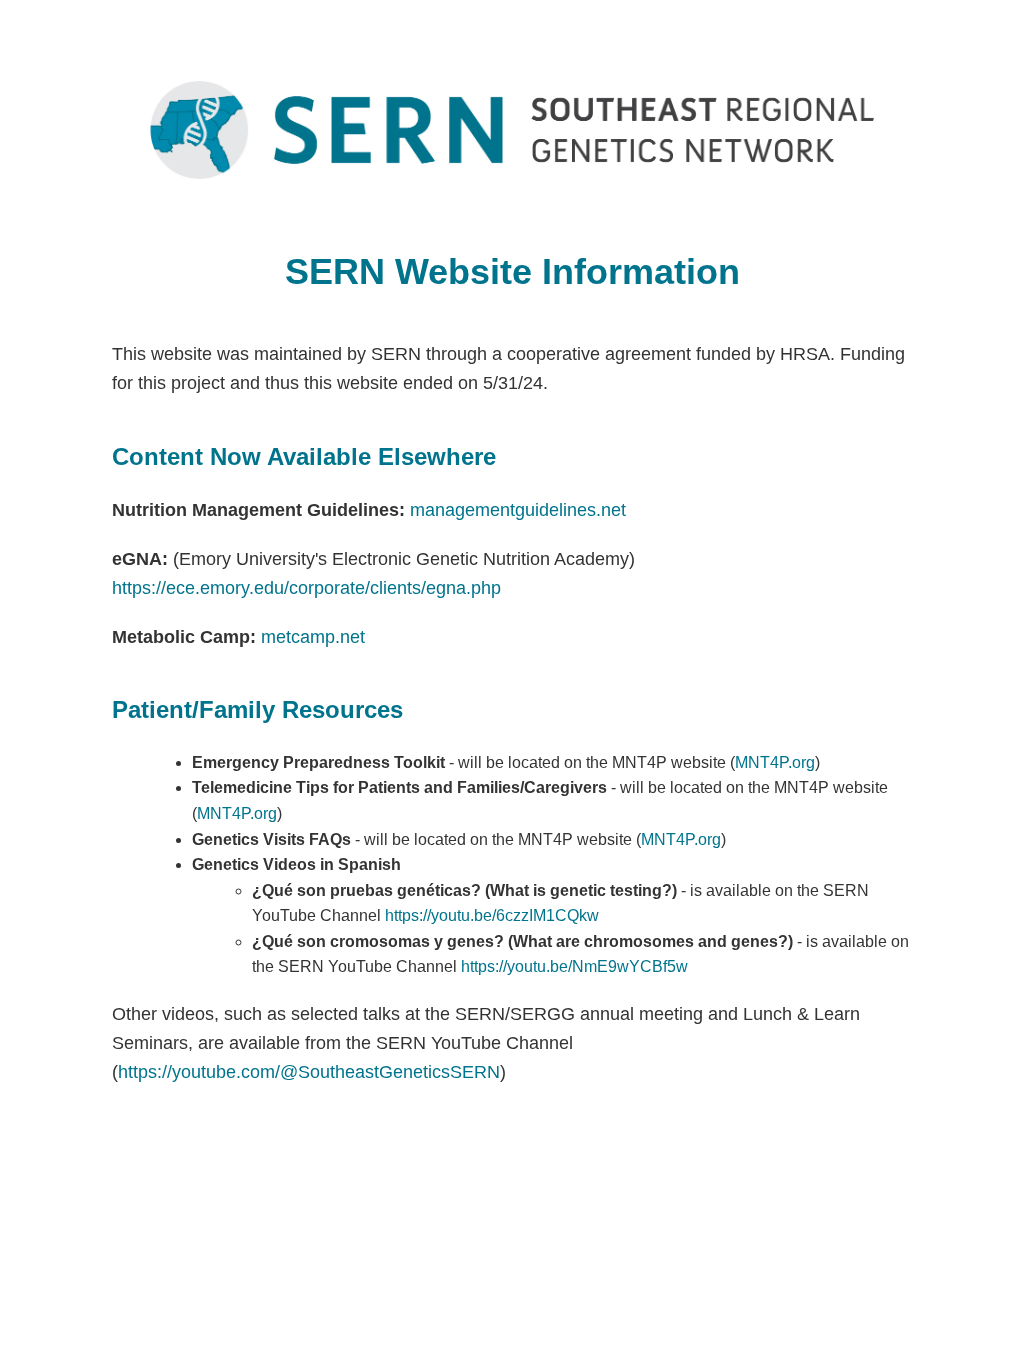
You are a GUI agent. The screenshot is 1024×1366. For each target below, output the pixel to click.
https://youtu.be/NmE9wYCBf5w (574, 966)
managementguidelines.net (518, 510)
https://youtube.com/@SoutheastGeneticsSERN (309, 1072)
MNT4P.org (775, 762)
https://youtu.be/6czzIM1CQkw (492, 915)
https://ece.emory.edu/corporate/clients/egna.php (306, 588)
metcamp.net (313, 637)
